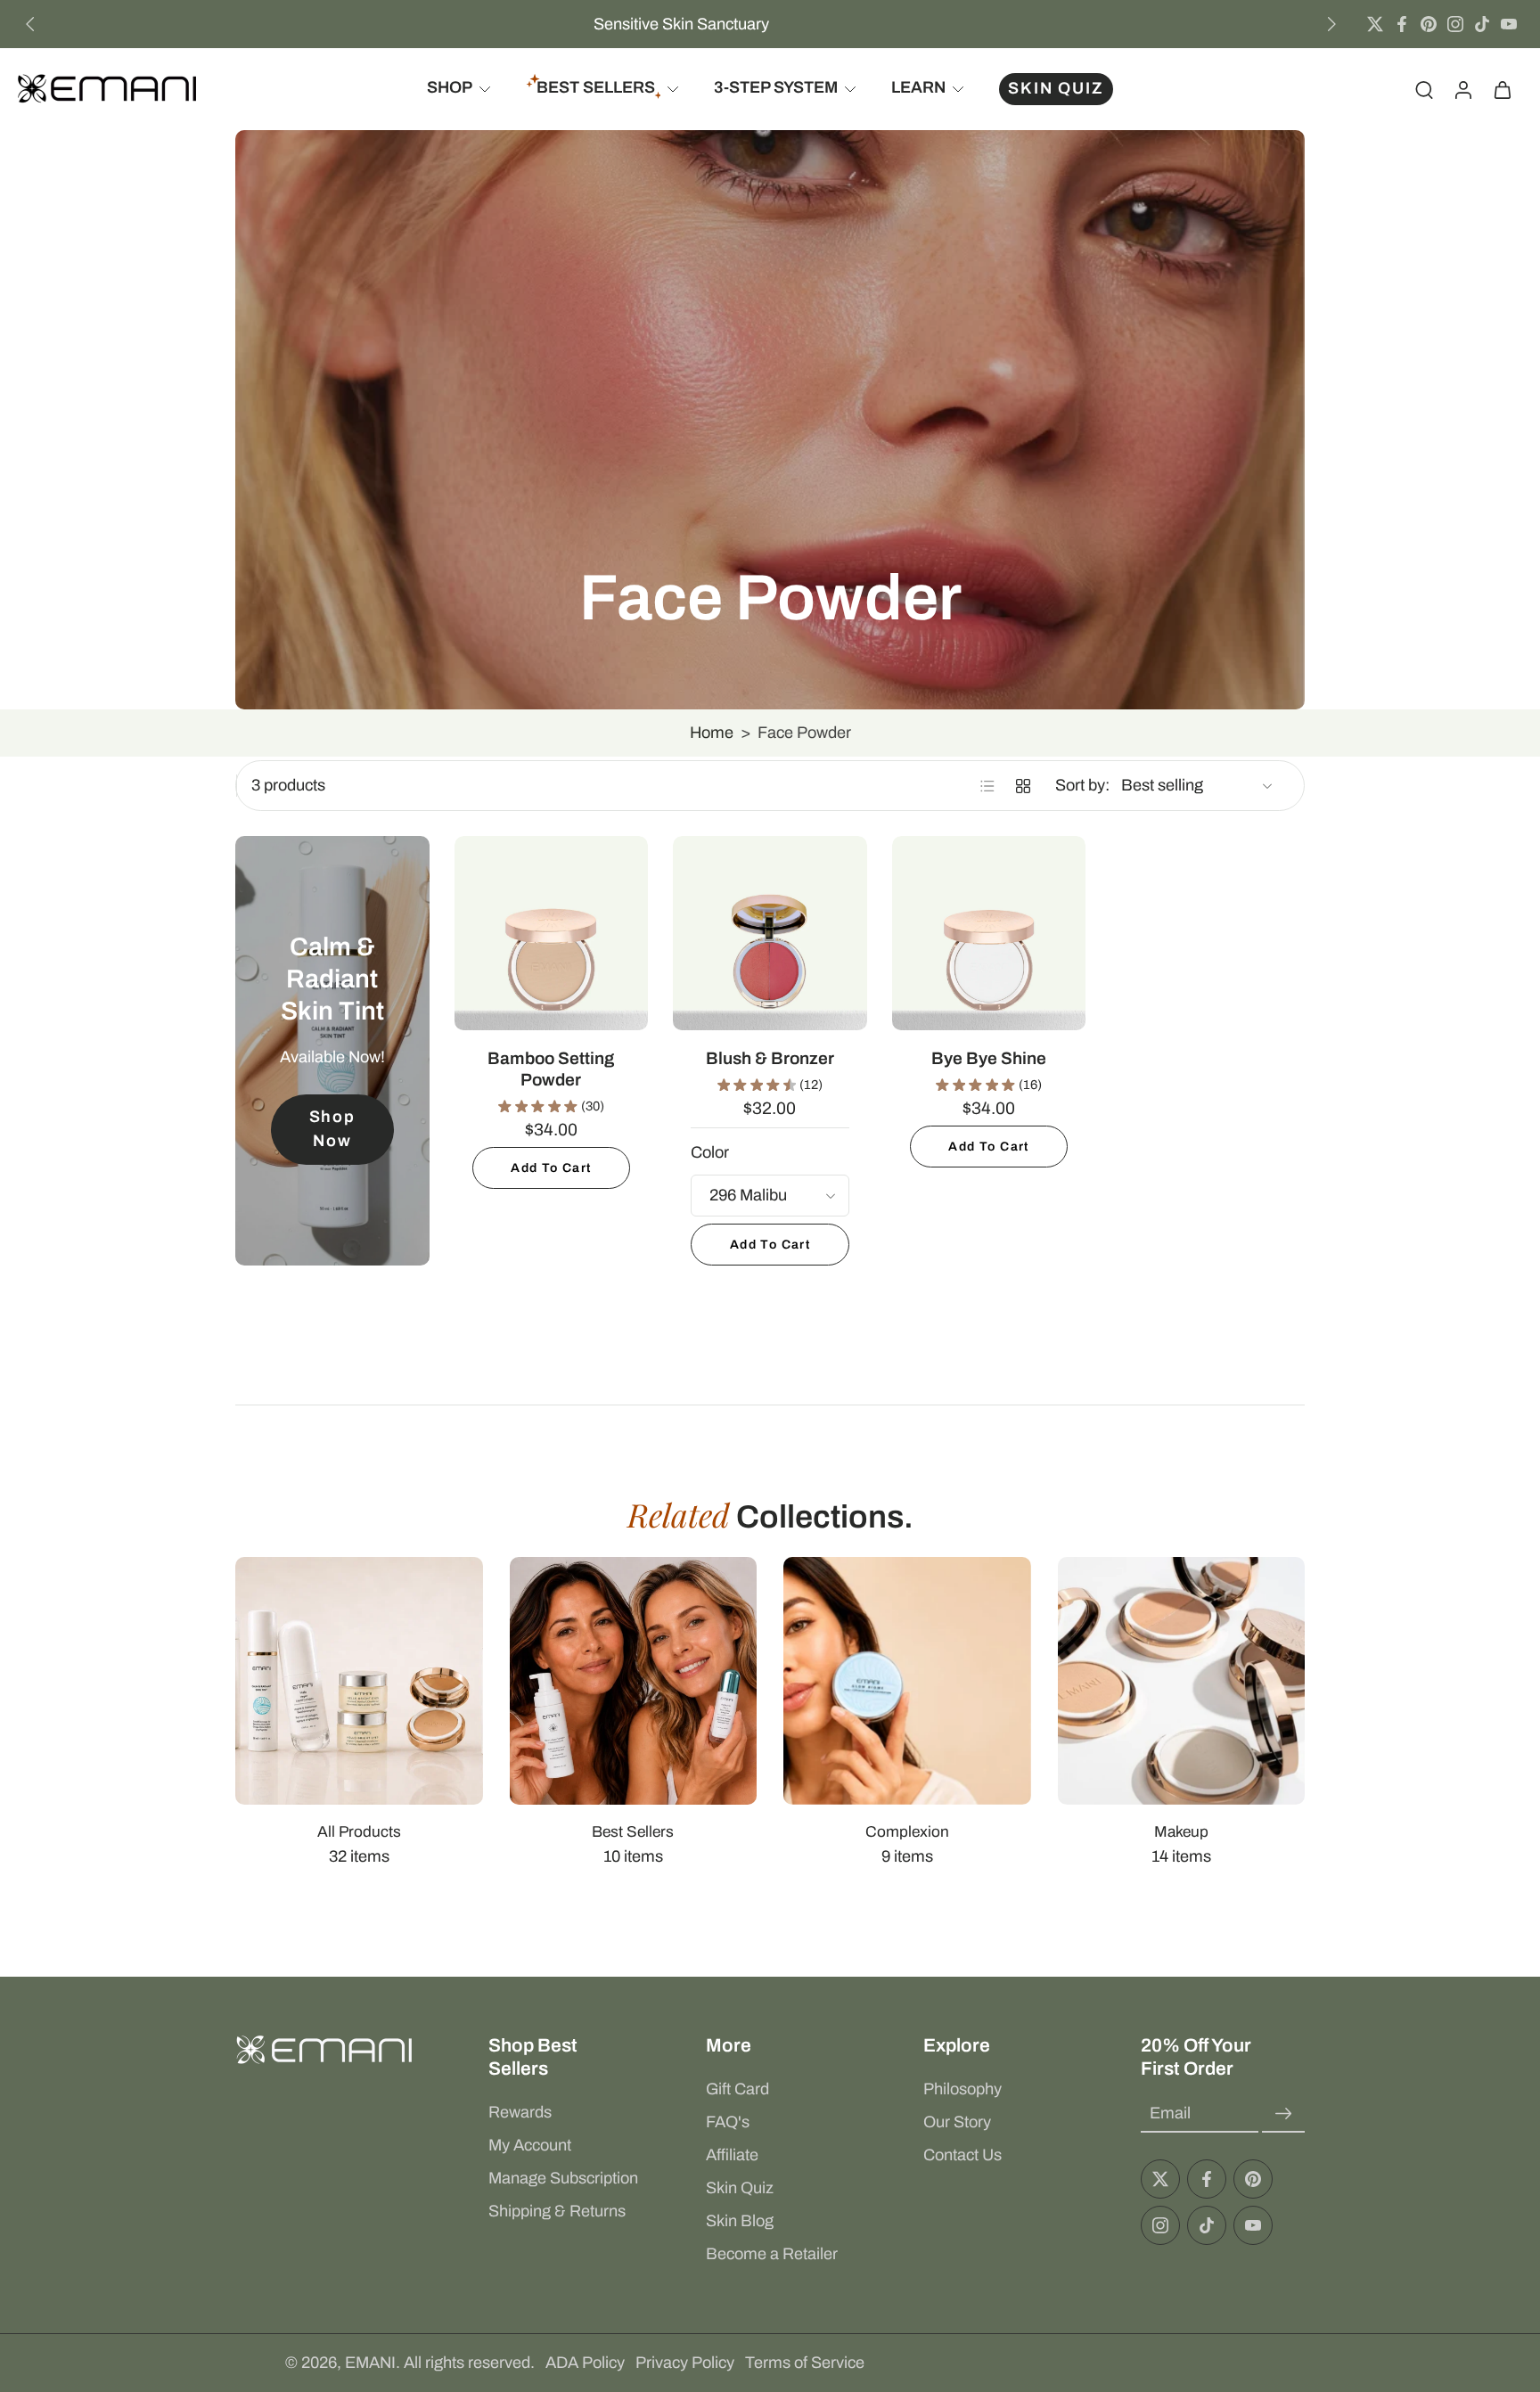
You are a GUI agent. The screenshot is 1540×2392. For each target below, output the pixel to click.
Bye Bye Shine (989, 1058)
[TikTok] (1482, 24)
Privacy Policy (685, 2363)
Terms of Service (805, 2363)
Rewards (520, 2112)
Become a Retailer (772, 2254)
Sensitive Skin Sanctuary (681, 24)
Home (712, 733)
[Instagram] (1455, 24)
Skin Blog (740, 2221)
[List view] (987, 786)
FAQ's (728, 2122)
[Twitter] (1375, 24)
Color (710, 1152)
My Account (530, 2145)
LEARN (918, 88)
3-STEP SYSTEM (776, 88)
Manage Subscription (563, 2178)
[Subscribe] (1283, 2113)
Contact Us (962, 2155)
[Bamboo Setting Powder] (552, 933)
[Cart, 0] (1503, 89)
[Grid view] (1023, 786)
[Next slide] (1331, 24)
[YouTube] (1509, 24)
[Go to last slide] (30, 24)
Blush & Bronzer (770, 1058)
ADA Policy (585, 2363)
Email (1170, 2113)
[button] (570, 2057)
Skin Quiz (740, 2188)
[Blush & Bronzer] (770, 933)
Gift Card (737, 2089)
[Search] (1424, 89)
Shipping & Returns (557, 2211)
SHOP (450, 88)
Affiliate (732, 2155)
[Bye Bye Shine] (989, 933)
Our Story (957, 2122)
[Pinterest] (1429, 24)
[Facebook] (1402, 24)
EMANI (370, 2363)
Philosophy (962, 2089)
